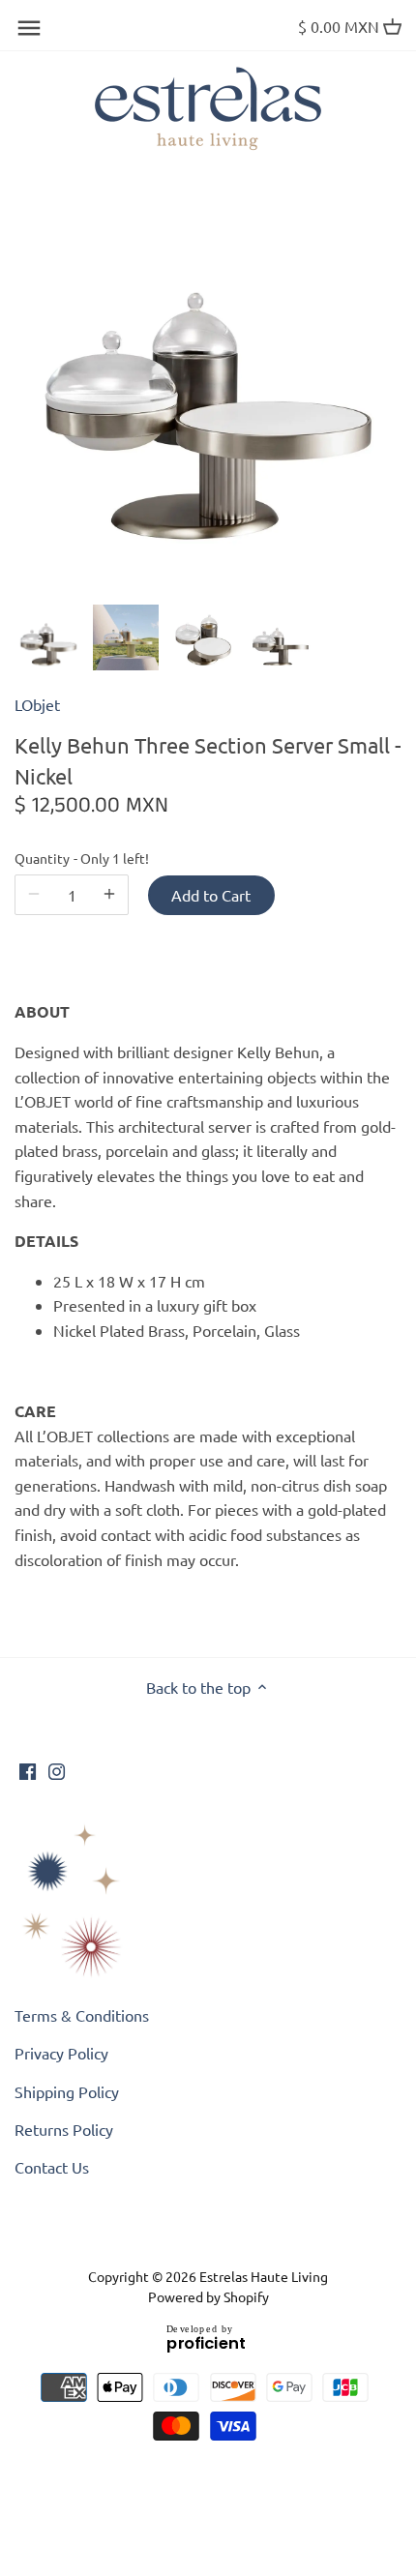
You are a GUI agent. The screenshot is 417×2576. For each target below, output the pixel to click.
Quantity (72, 859)
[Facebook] (28, 1769)
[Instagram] (57, 1769)
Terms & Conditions (82, 2015)
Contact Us (52, 2167)
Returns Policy (64, 2129)
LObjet (37, 704)
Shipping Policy (67, 2091)
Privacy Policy (61, 2053)
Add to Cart (211, 895)
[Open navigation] (29, 28)
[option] (48, 637)
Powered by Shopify (208, 2296)
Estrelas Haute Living (264, 2276)
